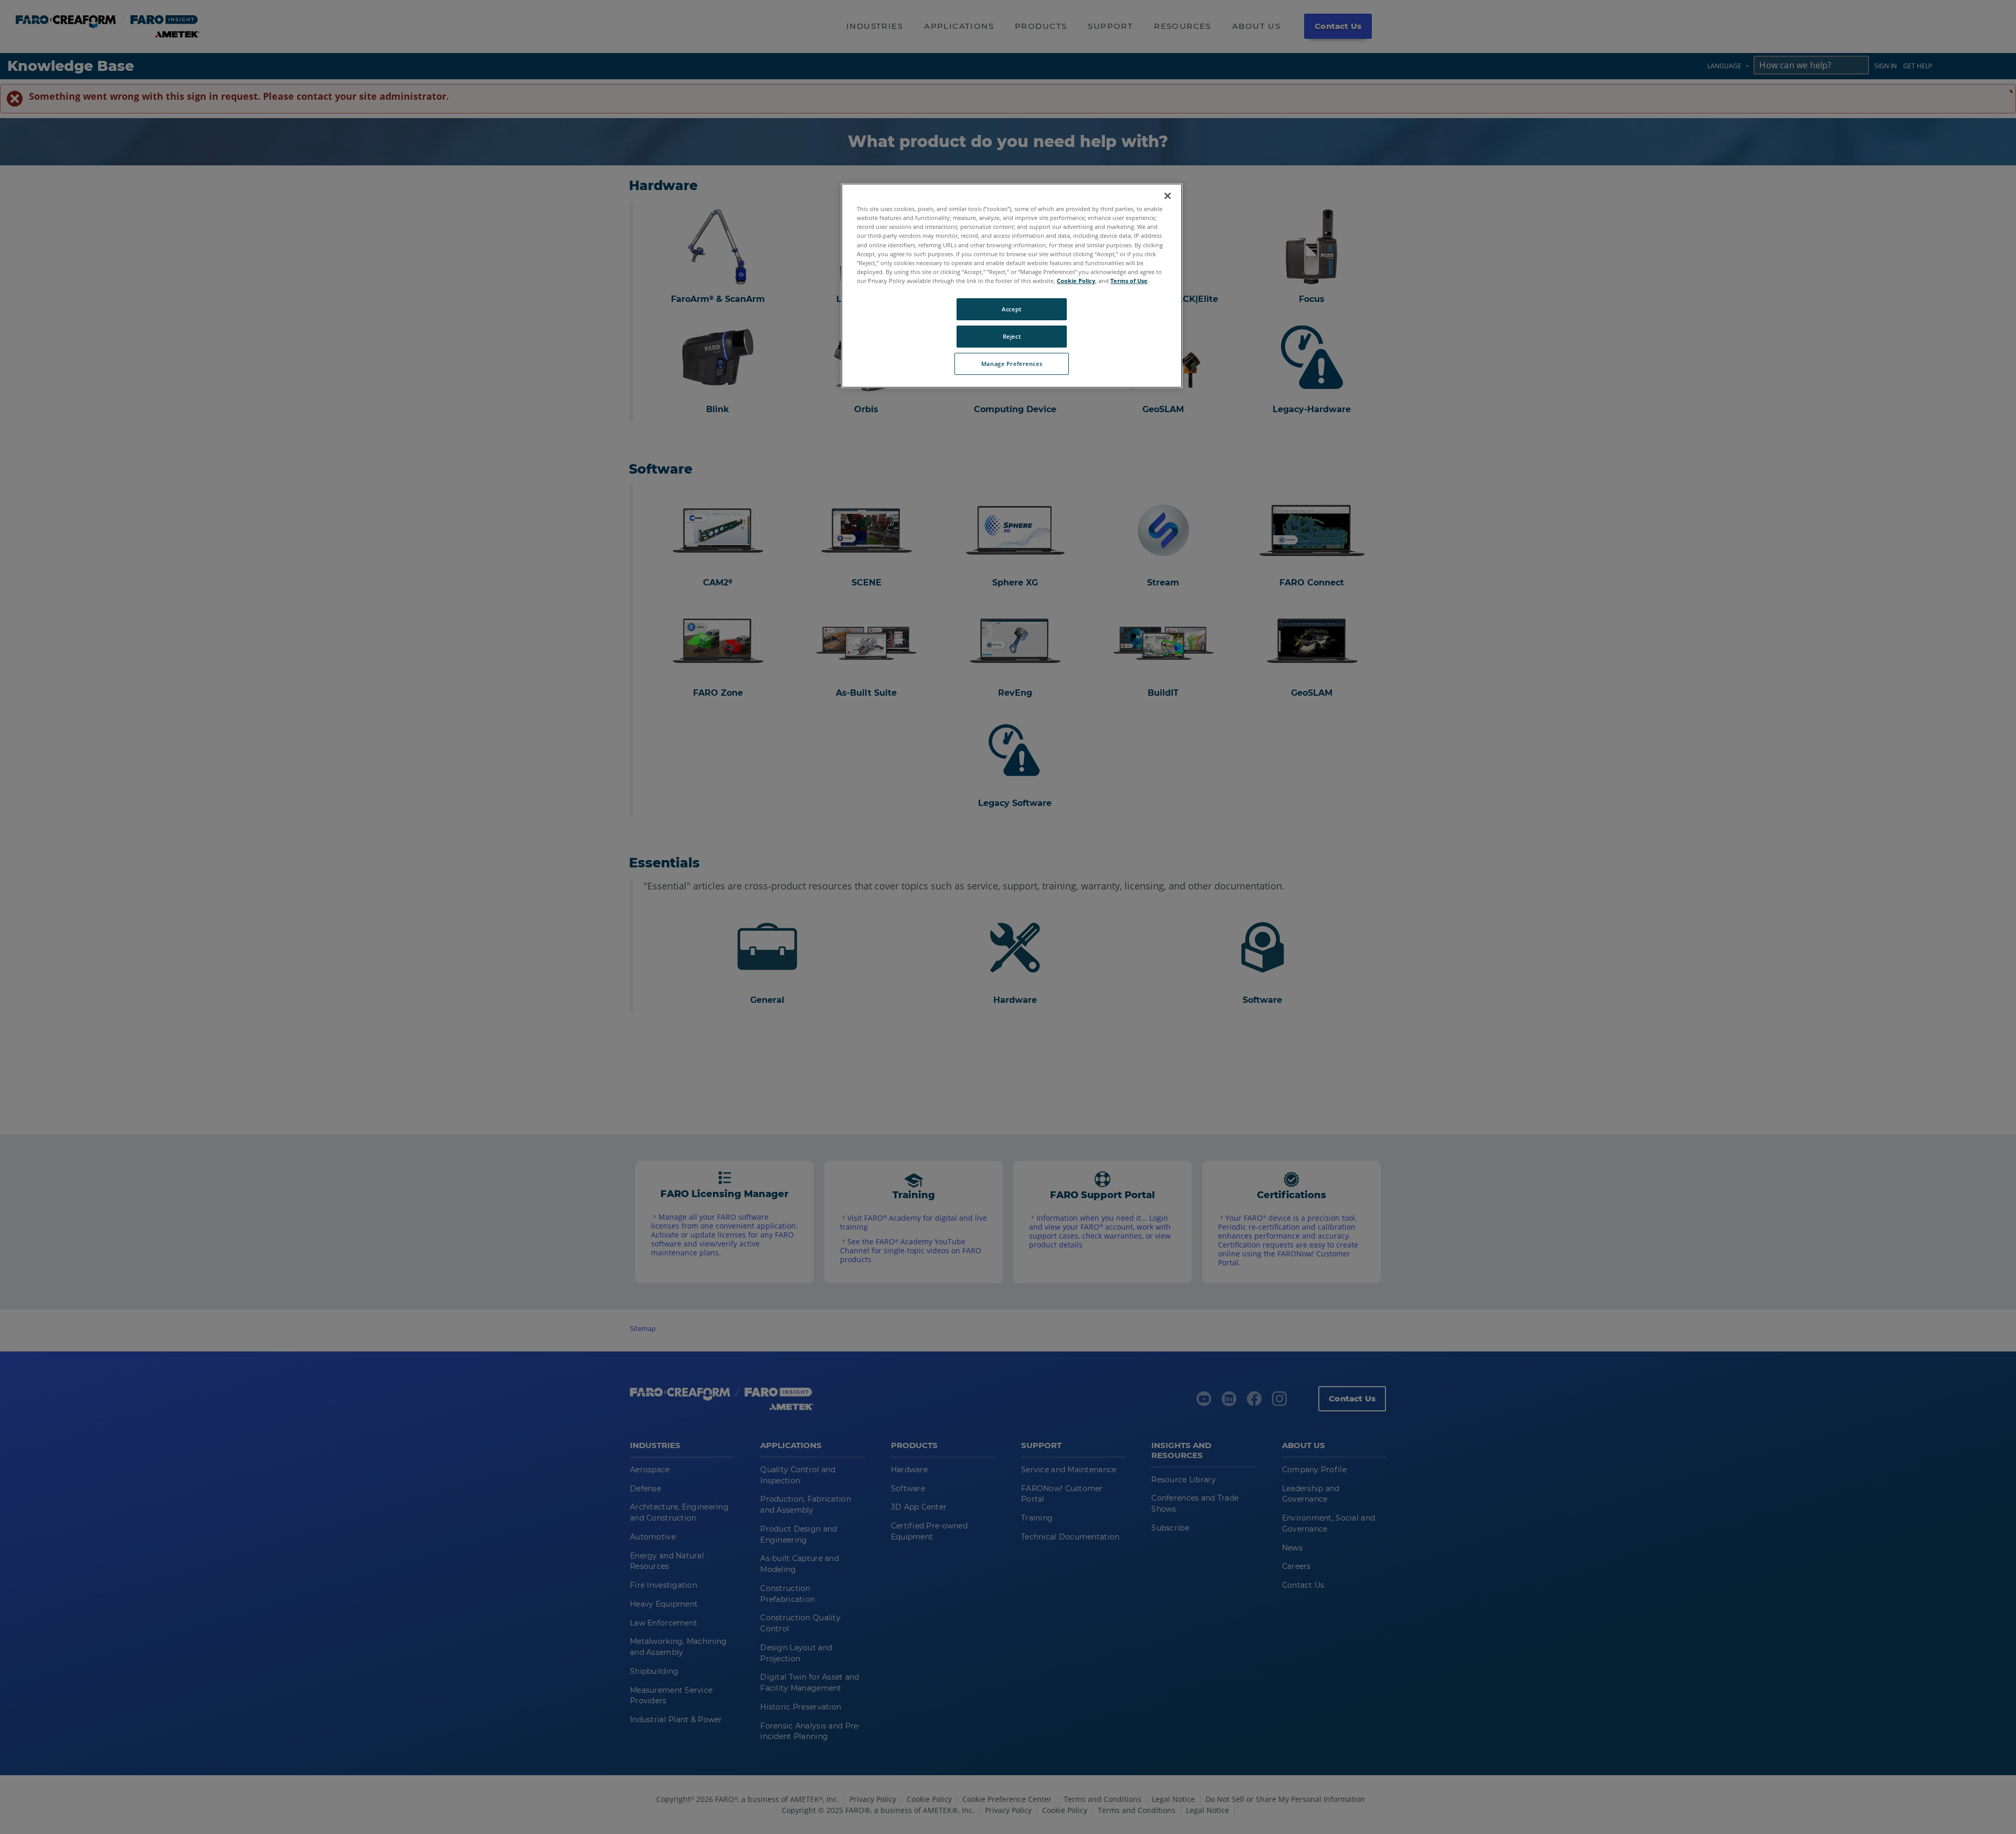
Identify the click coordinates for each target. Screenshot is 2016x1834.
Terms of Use (1129, 281)
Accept (1011, 309)
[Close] (1168, 196)
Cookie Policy (1076, 281)
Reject (1012, 336)
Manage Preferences (1012, 364)
